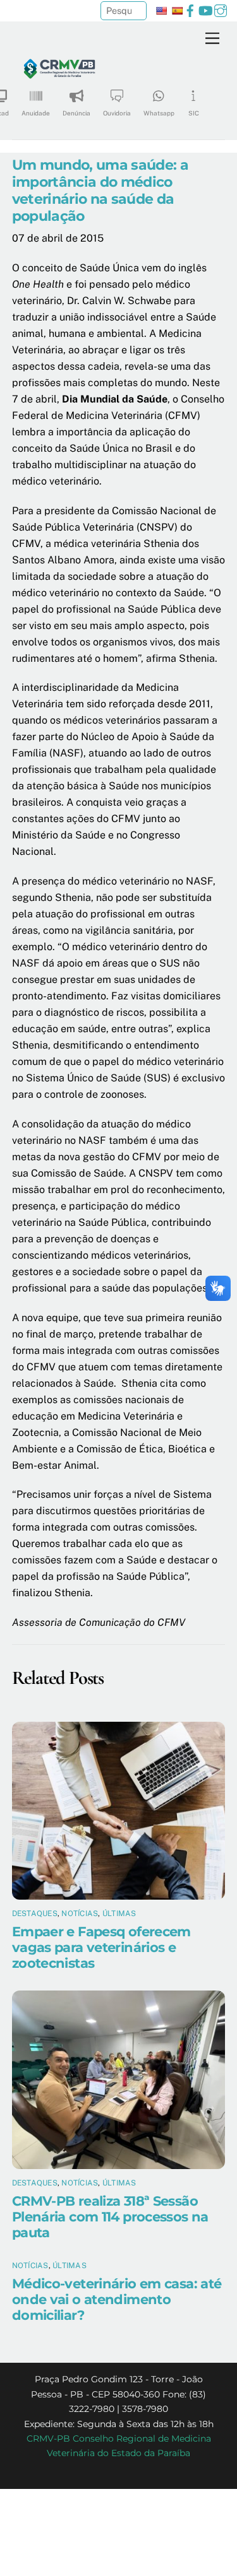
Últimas (119, 1914)
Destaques (35, 1914)
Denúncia (76, 113)
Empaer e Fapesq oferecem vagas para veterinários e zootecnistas (101, 1947)
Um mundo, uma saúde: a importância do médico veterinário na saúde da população (100, 190)
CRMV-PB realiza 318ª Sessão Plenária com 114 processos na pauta (110, 2217)
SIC (194, 113)
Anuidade (36, 113)
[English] (161, 11)
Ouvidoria (117, 113)
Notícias (80, 1914)
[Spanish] (177, 11)
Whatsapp (159, 113)
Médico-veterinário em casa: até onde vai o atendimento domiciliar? (117, 2299)
